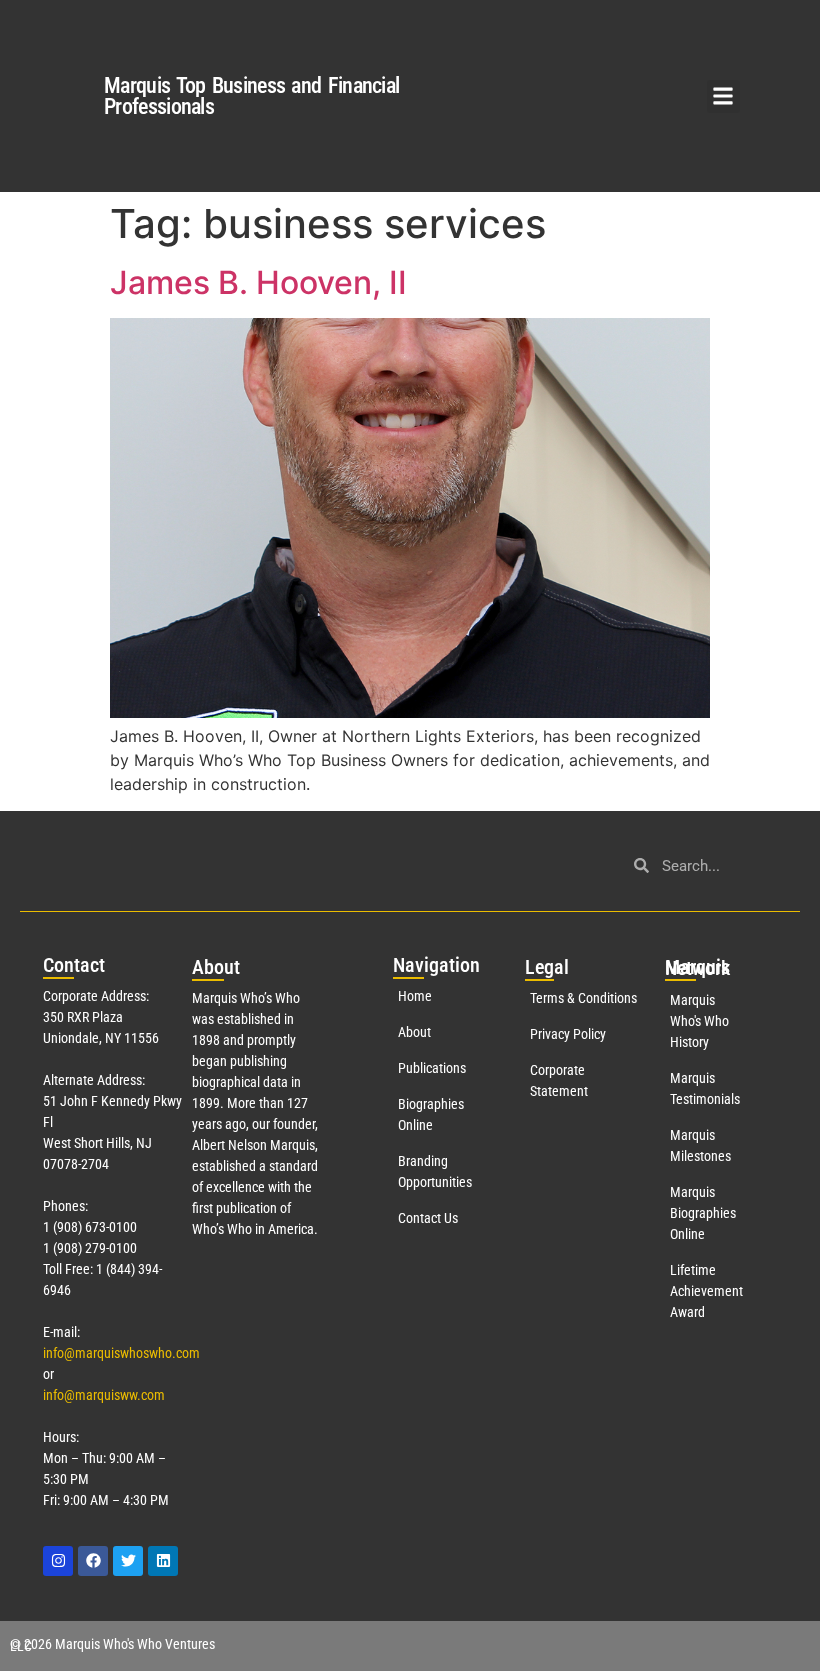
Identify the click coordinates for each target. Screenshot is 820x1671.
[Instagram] (58, 1561)
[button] (723, 96)
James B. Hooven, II (258, 282)
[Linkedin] (163, 1561)
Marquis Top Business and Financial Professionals (251, 96)
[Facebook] (93, 1561)
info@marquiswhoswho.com (121, 1353)
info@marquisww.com (104, 1395)
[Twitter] (128, 1561)
